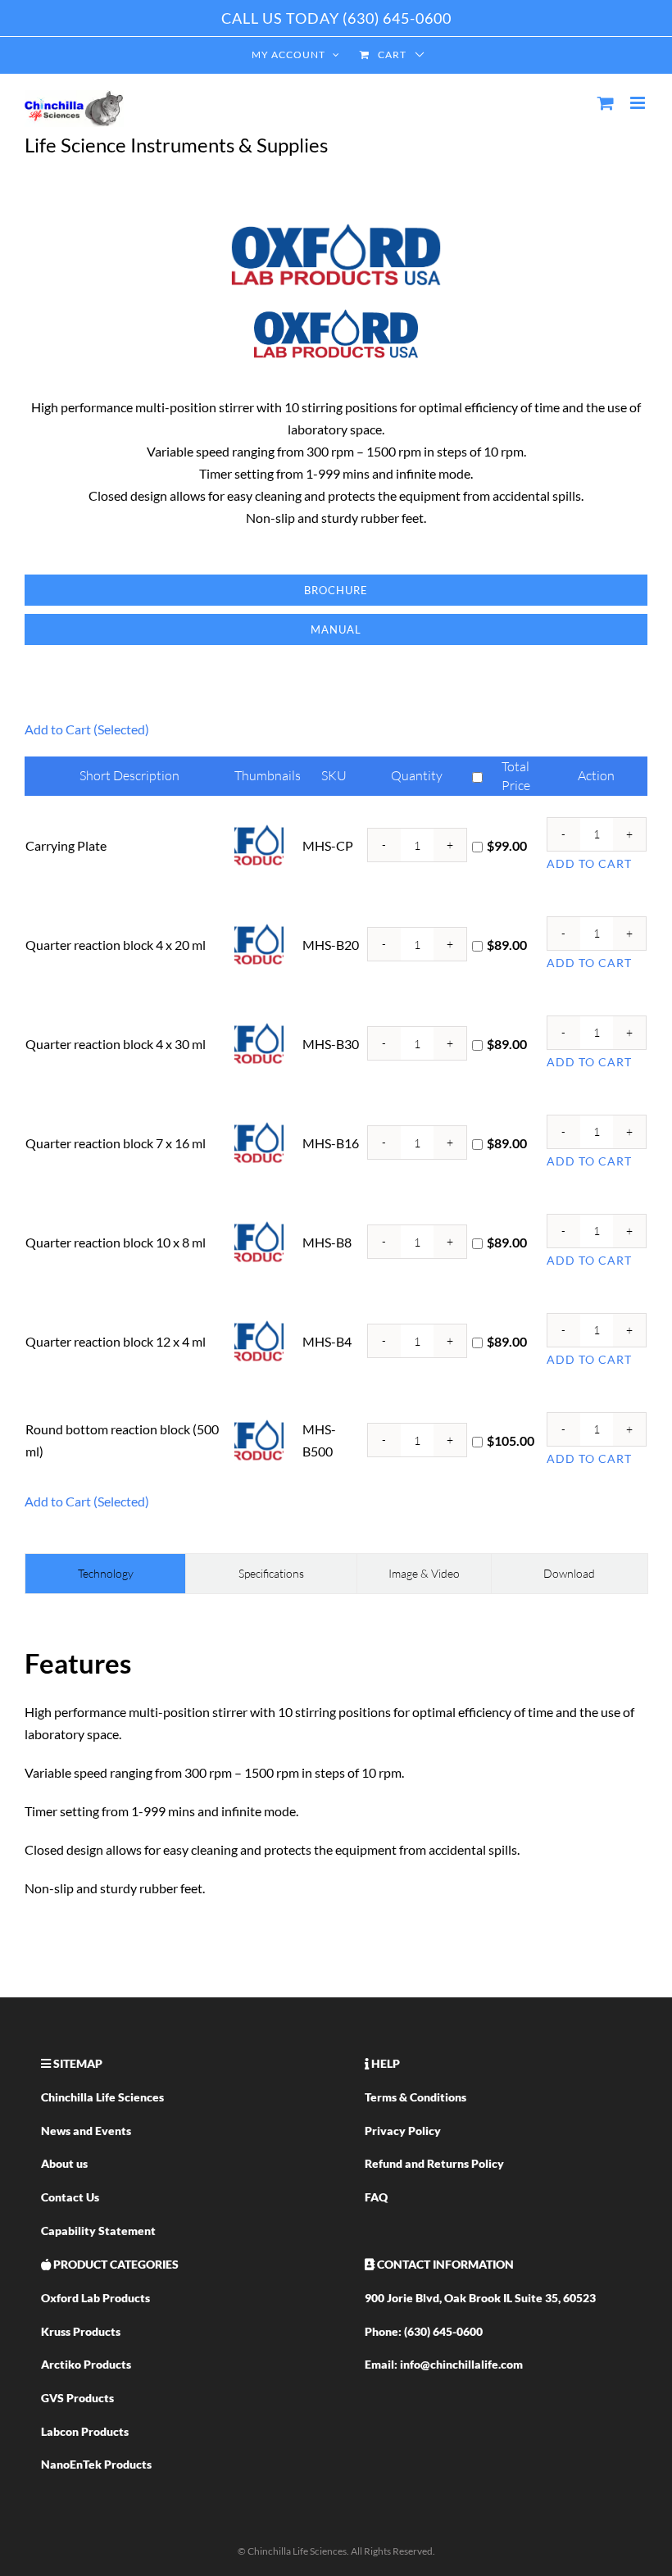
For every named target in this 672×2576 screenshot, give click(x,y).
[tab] (105, 1574)
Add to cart (589, 863)
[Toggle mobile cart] (606, 103)
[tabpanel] (336, 1771)
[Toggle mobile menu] (639, 103)
